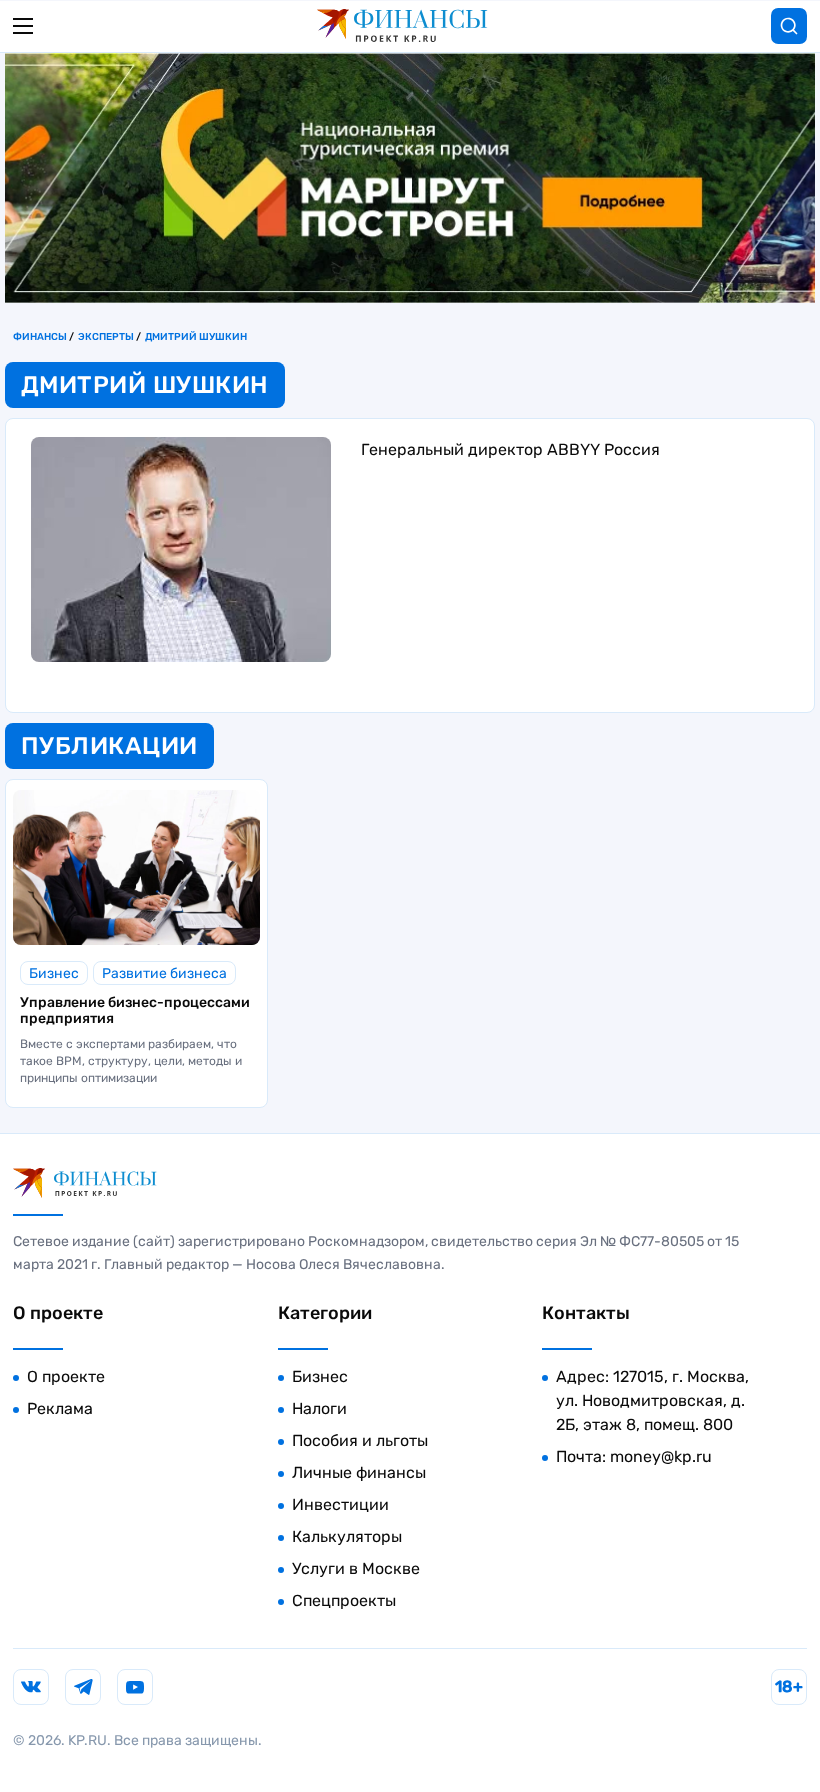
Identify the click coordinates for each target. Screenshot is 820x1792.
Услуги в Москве (356, 1568)
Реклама (60, 1408)
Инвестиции (340, 1504)
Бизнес (54, 973)
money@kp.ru (661, 1456)
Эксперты (106, 337)
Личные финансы (359, 1472)
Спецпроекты (344, 1600)
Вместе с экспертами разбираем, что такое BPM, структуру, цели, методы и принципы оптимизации (131, 1061)
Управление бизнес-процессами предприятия (135, 1011)
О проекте (66, 1376)
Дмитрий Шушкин (196, 337)
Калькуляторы (347, 1536)
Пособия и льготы (360, 1440)
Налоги (319, 1408)
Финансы (40, 337)
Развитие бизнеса (164, 973)
